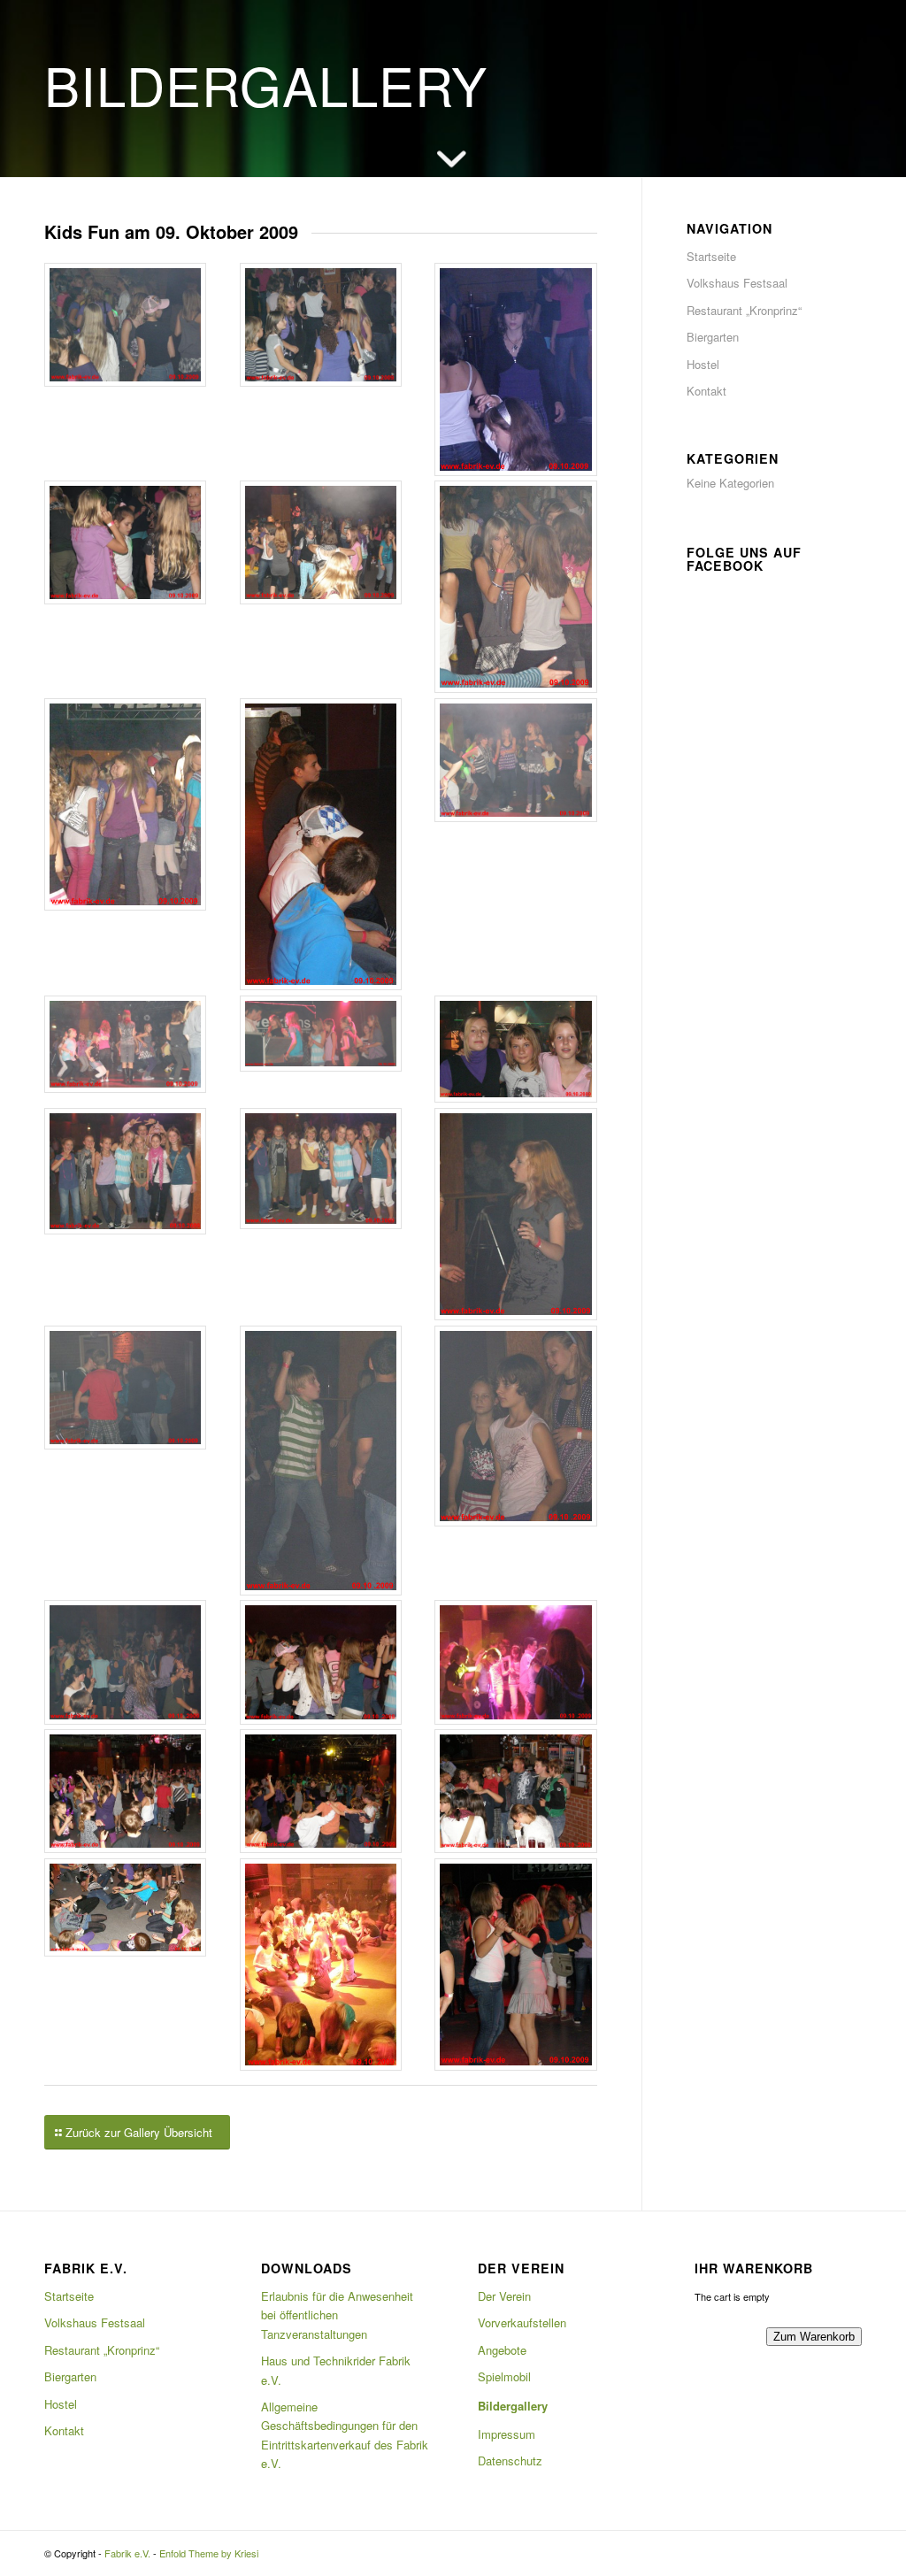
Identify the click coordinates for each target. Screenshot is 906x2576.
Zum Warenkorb (814, 2337)
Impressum (507, 2434)
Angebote (502, 2350)
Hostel (703, 364)
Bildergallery (513, 2406)
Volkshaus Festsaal (737, 283)
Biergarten (713, 337)
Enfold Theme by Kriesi (209, 2553)
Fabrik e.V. (127, 2553)
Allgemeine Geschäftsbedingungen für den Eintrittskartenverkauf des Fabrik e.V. (345, 2435)
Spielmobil (504, 2376)
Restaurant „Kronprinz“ (744, 310)
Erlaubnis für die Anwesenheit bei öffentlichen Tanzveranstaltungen (337, 2315)
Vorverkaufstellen (522, 2322)
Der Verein (504, 2296)
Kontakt (706, 391)
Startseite (711, 256)
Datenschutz (510, 2461)
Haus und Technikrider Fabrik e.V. (336, 2370)
